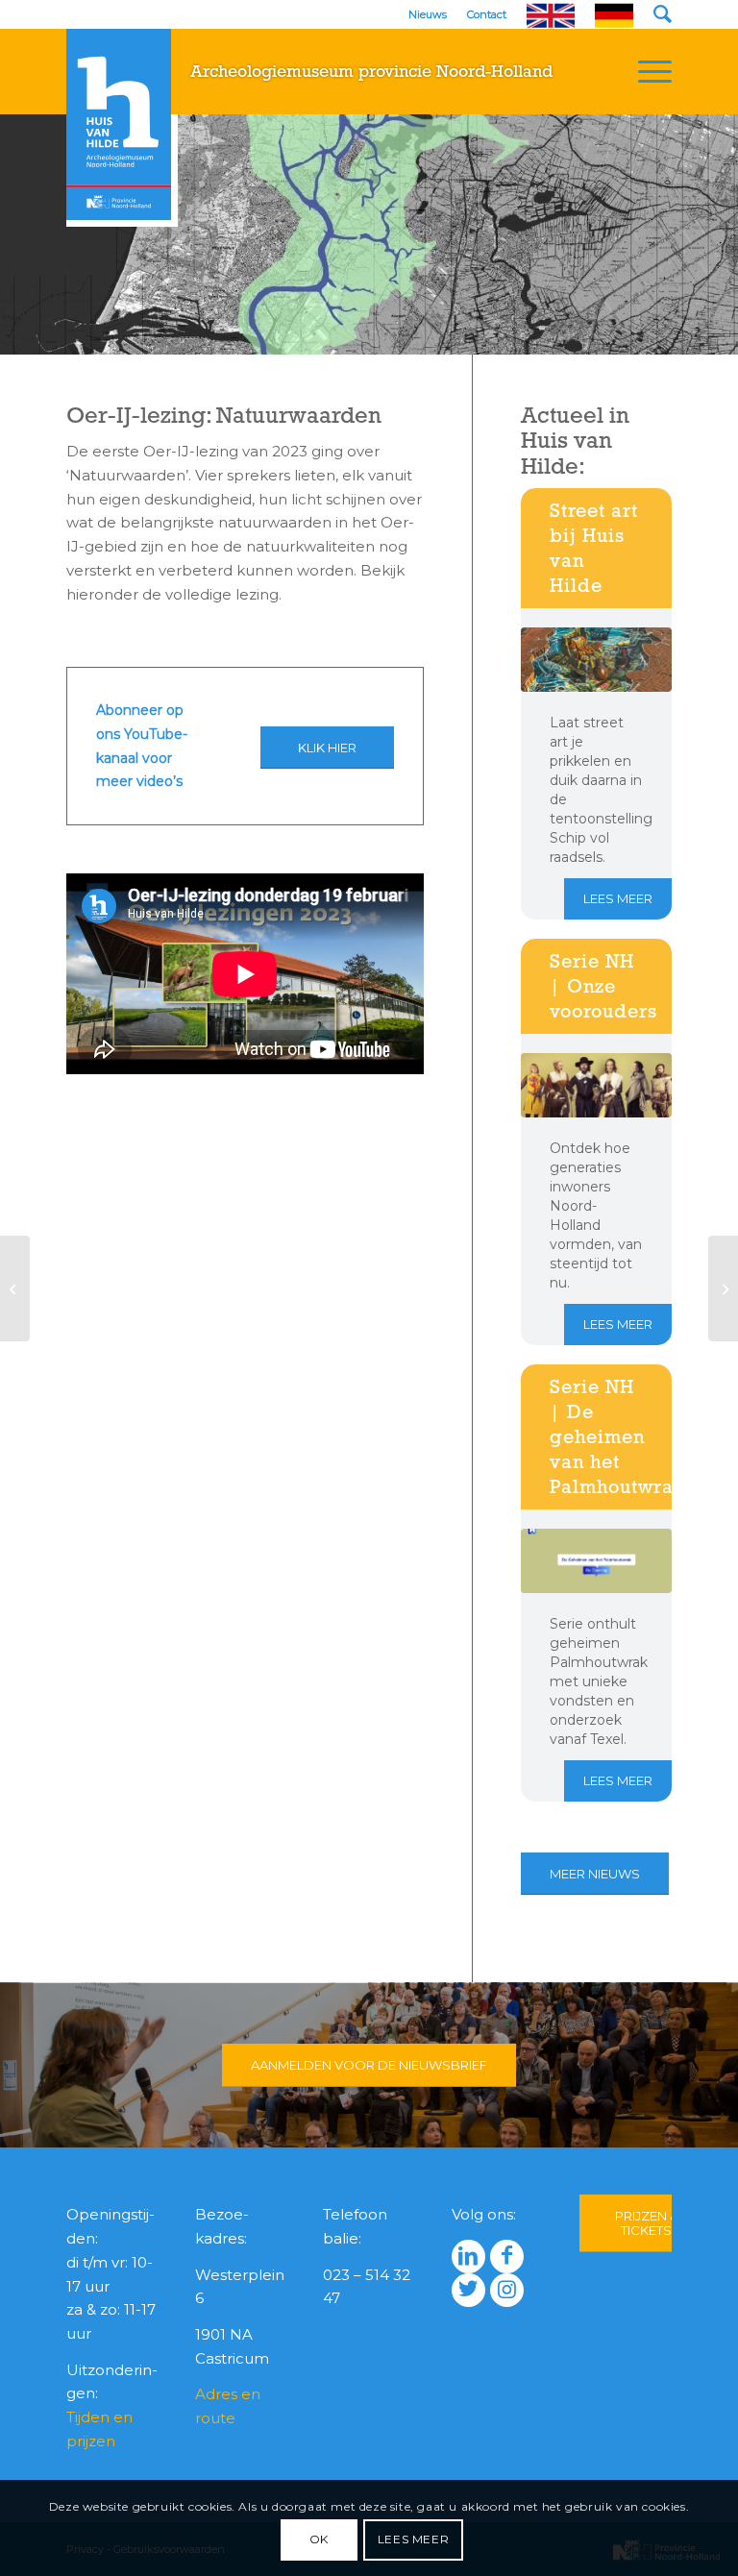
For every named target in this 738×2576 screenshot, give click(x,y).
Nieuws (428, 14)
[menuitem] (645, 71)
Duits (614, 16)
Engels (551, 16)
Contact (487, 14)
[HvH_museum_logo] (119, 124)
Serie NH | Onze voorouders (603, 986)
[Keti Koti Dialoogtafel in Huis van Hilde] (15, 1288)
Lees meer (618, 898)
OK (319, 2539)
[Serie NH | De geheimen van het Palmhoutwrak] (596, 1561)
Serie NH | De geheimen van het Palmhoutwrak (617, 1436)
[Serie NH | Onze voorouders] (596, 1085)
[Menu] (645, 71)
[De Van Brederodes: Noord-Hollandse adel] (723, 1288)
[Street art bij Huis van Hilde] (596, 660)
